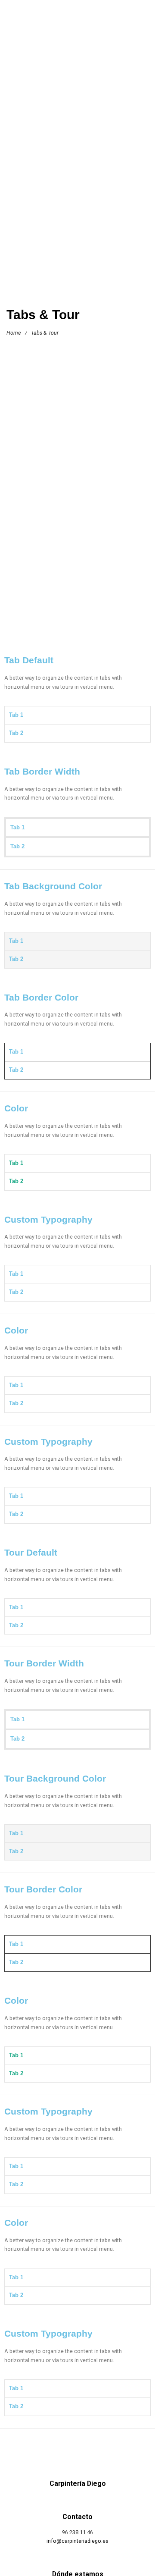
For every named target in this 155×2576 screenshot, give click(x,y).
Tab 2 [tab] (16, 733)
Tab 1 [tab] (16, 715)
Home (14, 333)
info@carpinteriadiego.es (77, 2541)
